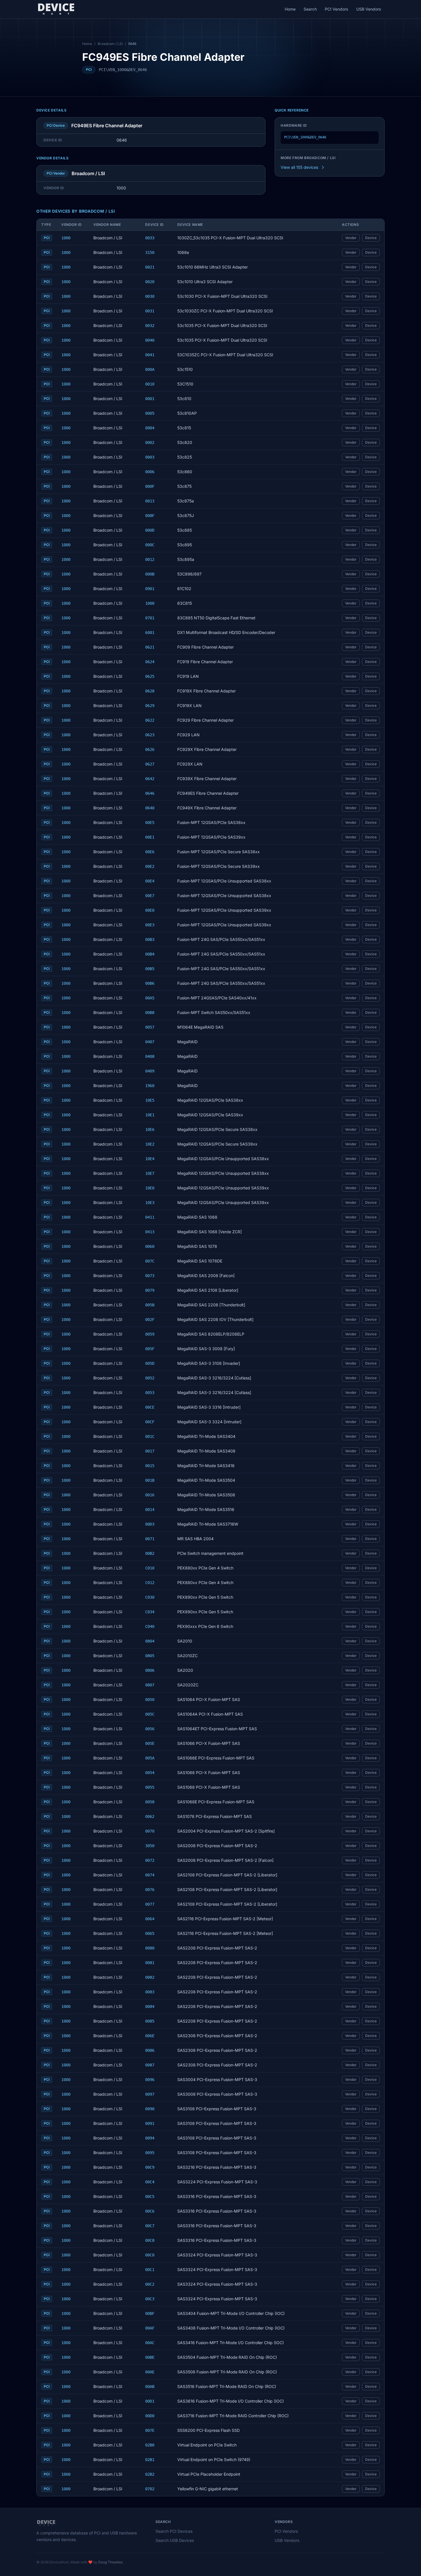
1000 (66, 238)
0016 (150, 1495)
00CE (150, 1407)
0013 (150, 501)
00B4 (150, 954)
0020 (150, 282)
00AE (150, 2372)
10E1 (150, 1115)
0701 (150, 618)
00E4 (150, 881)
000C (150, 545)
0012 (150, 559)
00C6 (150, 2211)
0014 (150, 1510)
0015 (150, 1466)
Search (310, 9)
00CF (150, 1422)
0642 (150, 779)
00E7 (150, 896)
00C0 (150, 2255)
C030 (150, 1597)
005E (150, 1743)
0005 (150, 413)
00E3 (150, 925)
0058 (150, 1802)
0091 (150, 2123)
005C (150, 1714)
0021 (150, 267)
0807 (150, 1685)
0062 (150, 1816)
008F (150, 516)
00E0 (150, 910)
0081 (150, 1963)
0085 (150, 2021)
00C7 (150, 2226)
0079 (150, 1290)
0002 (150, 443)
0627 (150, 764)
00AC (150, 2343)
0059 (150, 1334)
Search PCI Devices (174, 2531)
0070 (150, 1831)
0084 (150, 2007)
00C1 (150, 2270)
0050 (150, 1700)
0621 (150, 647)
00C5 (150, 2197)
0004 (150, 428)
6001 (150, 633)
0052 (150, 1378)
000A (150, 369)
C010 (150, 1568)
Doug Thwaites (110, 2562)
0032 (150, 326)
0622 (150, 720)
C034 (150, 1612)
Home (290, 9)
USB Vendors (369, 9)
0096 (150, 2080)
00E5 (150, 823)
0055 (150, 1787)
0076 (150, 1890)
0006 (150, 472)
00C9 (150, 2167)
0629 (150, 706)
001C (150, 1436)
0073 (150, 1276)
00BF (150, 2313)
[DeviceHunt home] (56, 9)
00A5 (150, 998)
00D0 (150, 2416)
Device (371, 238)
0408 (150, 1056)
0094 (150, 2138)
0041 (150, 355)
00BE (150, 2357)
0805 (150, 1656)
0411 (150, 1217)
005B (150, 1305)
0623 (150, 735)
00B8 (150, 1013)
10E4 (150, 1159)
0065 (150, 1933)
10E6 (150, 1130)
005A (150, 1758)
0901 (150, 589)
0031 (150, 311)
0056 (150, 1729)
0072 (150, 1860)
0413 (150, 1232)
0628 (150, 691)
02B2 (150, 2474)
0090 (150, 2109)
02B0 (150, 2445)
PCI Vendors (337, 9)
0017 (150, 1451)
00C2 (150, 2284)
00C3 (150, 2299)
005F (150, 1349)
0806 (150, 1670)
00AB (150, 2387)
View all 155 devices (299, 167)
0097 (150, 2094)
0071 (150, 1539)
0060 (150, 1246)
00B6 (150, 983)
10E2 (150, 1144)
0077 (150, 1904)
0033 (150, 238)
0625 (150, 676)
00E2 (150, 866)
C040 (150, 1626)
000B (150, 574)
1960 (150, 1086)
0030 (150, 296)
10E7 (150, 1173)
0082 (150, 1977)
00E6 (150, 852)
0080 (150, 1948)
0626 (150, 749)
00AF (150, 2328)
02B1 (150, 2460)
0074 (150, 1875)
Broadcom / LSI (110, 44)
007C (150, 1261)
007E (150, 2430)
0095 (150, 2153)
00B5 (150, 969)
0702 (150, 2489)
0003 (150, 457)
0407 (150, 1042)
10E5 (150, 1100)
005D (150, 1363)
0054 (150, 1773)
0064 (150, 1919)
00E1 (150, 837)
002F (150, 1320)
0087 (150, 2065)
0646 (150, 793)
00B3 (150, 939)
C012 (150, 1583)
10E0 (150, 1188)
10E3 (150, 1203)
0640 (150, 808)
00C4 (150, 2182)
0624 (150, 662)
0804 (150, 1641)
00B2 (150, 1553)
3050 (150, 1846)
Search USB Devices (175, 2540)
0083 (150, 1992)
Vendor (351, 238)
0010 (150, 384)
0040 (150, 340)
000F (150, 486)
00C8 (150, 2240)
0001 (150, 399)
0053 (150, 1393)
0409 (150, 1071)
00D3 (150, 1524)
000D (150, 530)
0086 (150, 2050)
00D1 (150, 2401)
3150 (150, 252)
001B (150, 1480)
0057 (150, 1027)
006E (150, 2036)
